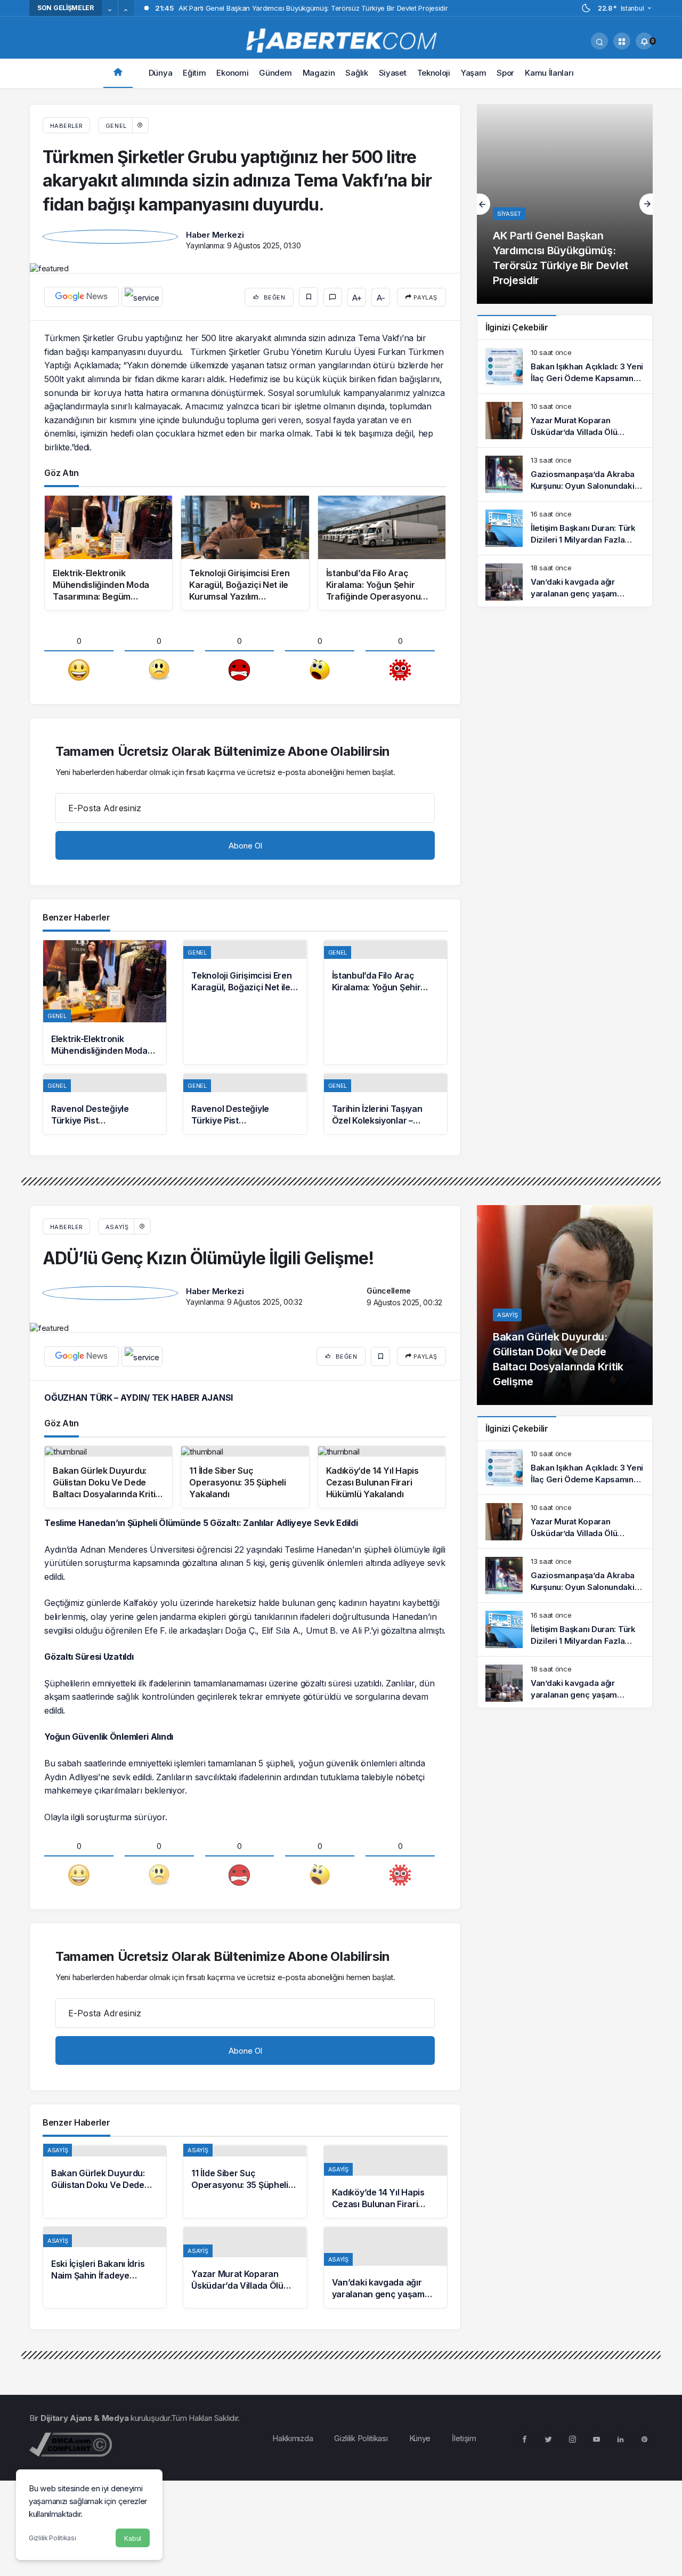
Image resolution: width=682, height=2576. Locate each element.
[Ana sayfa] (118, 73)
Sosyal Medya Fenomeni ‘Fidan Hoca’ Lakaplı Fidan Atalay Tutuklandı (557, 265)
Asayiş (117, 1227)
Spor (505, 73)
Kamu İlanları (549, 73)
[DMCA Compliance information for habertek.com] (71, 2444)
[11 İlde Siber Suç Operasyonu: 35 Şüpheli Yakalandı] (245, 2182)
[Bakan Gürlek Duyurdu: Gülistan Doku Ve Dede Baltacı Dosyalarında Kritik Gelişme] (105, 2182)
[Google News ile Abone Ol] (82, 297)
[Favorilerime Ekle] (308, 297)
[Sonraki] (126, 11)
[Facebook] (524, 2438)
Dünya (161, 73)
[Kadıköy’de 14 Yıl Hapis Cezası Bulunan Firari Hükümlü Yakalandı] (385, 2182)
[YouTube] (596, 2438)
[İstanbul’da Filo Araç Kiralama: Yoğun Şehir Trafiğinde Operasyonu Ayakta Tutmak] (385, 1002)
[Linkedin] (620, 2438)
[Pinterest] (644, 2438)
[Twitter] (548, 2438)
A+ (357, 298)
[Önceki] (110, 11)
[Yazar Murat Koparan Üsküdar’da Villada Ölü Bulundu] (565, 421)
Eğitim (194, 73)
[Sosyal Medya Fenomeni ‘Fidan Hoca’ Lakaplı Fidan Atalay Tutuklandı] (565, 204)
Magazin (319, 73)
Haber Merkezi (215, 235)
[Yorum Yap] (333, 297)
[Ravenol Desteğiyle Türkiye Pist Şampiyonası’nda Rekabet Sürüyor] (105, 1104)
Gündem (275, 73)
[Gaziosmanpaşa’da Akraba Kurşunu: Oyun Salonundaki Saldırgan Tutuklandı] (565, 474)
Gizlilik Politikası (52, 2538)
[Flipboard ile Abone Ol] (142, 297)
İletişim (464, 2438)
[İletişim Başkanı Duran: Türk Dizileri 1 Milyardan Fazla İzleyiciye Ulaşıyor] (565, 528)
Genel (116, 126)
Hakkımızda (293, 2438)
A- (381, 298)
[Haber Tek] (341, 40)
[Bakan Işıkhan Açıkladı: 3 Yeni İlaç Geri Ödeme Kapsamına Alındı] (565, 367)
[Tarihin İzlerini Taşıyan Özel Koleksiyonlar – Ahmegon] (385, 1104)
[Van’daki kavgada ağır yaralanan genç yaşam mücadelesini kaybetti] (565, 582)
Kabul (133, 2538)
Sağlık (356, 73)
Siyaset (393, 73)
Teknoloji (434, 73)
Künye (420, 2438)
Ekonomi (232, 73)
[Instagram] (572, 2438)
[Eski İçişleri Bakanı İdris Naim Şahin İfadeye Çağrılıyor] (105, 2267)
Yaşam (474, 73)
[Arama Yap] (599, 41)
